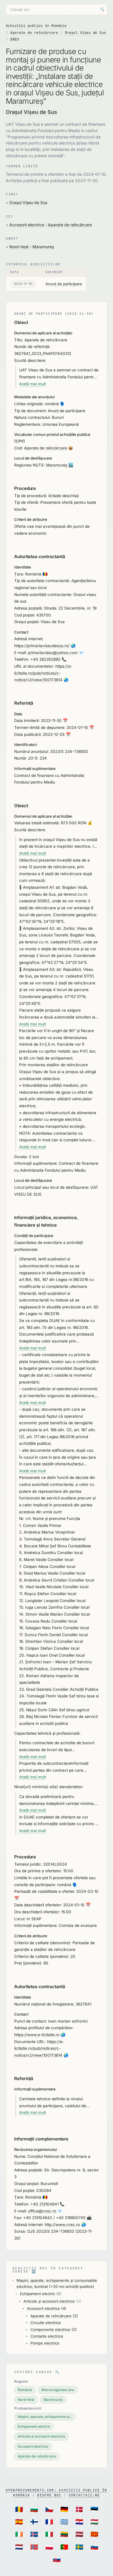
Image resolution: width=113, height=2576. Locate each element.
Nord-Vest (20, 247)
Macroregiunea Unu (58, 2390)
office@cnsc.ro (42, 2211)
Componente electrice (50, 2329)
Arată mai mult (32, 384)
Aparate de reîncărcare (34, 33)
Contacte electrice (47, 2336)
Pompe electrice (45, 2343)
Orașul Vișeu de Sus (85, 33)
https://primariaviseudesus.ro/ (42, 646)
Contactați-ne (84, 2495)
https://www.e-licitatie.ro (37, 2035)
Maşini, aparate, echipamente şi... (45, 2417)
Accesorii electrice (27, 225)
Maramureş (43, 247)
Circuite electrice (46, 2323)
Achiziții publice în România (36, 26)
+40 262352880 (45, 659)
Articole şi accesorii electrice (49, 2301)
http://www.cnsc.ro (62, 2225)
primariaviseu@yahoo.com (53, 653)
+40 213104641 (44, 2204)
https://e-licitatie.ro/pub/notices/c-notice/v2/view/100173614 (43, 673)
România (25, 2390)
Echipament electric (38, 2294)
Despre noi (49, 2495)
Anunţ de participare (64, 284)
